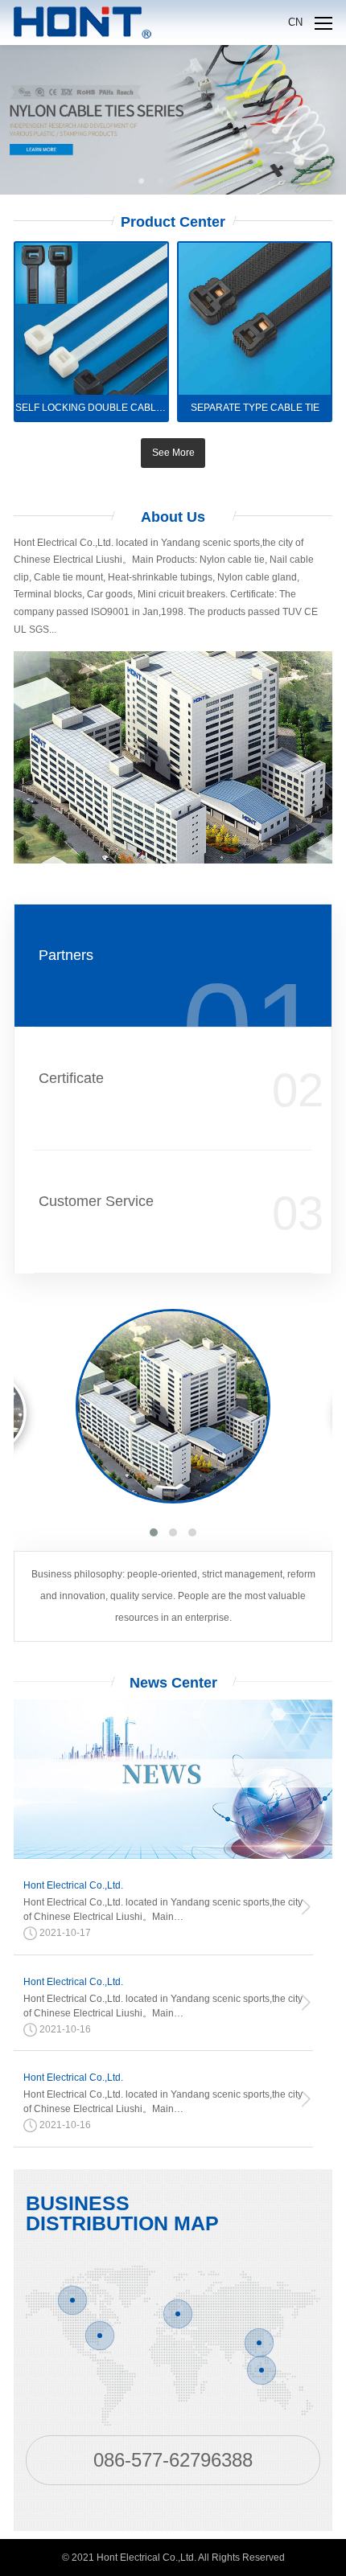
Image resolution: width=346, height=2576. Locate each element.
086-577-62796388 (173, 2460)
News (173, 1683)
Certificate (71, 1078)
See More (173, 453)
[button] (154, 1532)
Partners (66, 955)
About (173, 517)
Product (173, 222)
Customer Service (96, 1201)
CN (295, 22)
